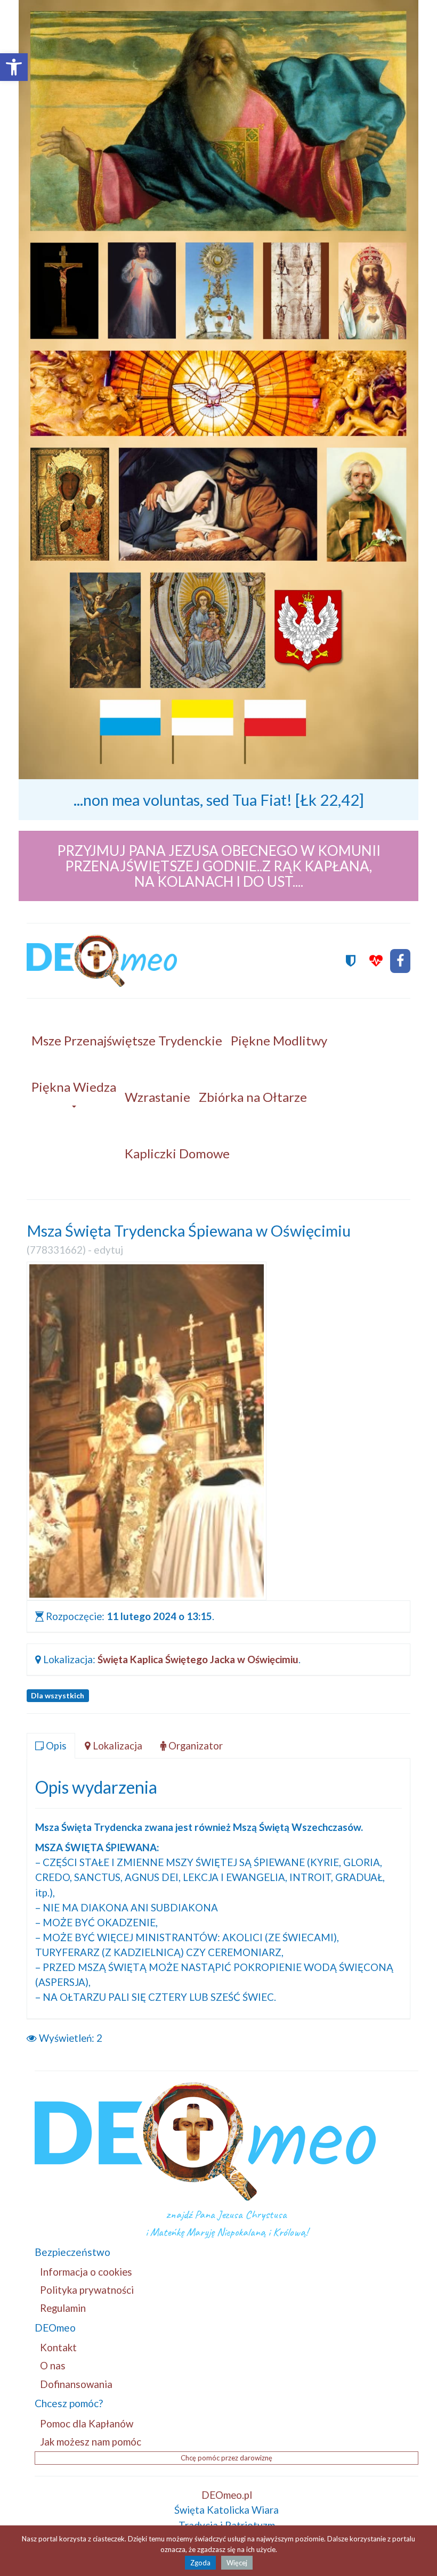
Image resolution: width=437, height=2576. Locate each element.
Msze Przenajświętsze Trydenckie (127, 1040)
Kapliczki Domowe (177, 1153)
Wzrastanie (157, 1097)
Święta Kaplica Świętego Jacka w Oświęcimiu (198, 1659)
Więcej (237, 2563)
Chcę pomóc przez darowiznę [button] (226, 2458)
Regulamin (63, 2308)
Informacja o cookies (86, 2272)
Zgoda (200, 2563)
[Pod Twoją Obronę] (351, 961)
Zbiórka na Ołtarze (253, 1097)
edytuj (108, 1250)
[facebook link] (400, 961)
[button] (14, 67)
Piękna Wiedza (74, 1087)
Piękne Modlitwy (279, 1040)
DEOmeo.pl (227, 2495)
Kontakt (58, 2347)
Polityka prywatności (87, 2290)
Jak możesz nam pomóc (91, 2442)
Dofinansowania (76, 2384)
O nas (53, 2365)
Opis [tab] (55, 1745)
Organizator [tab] (195, 1745)
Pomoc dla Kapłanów (87, 2423)
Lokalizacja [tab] (116, 1745)
